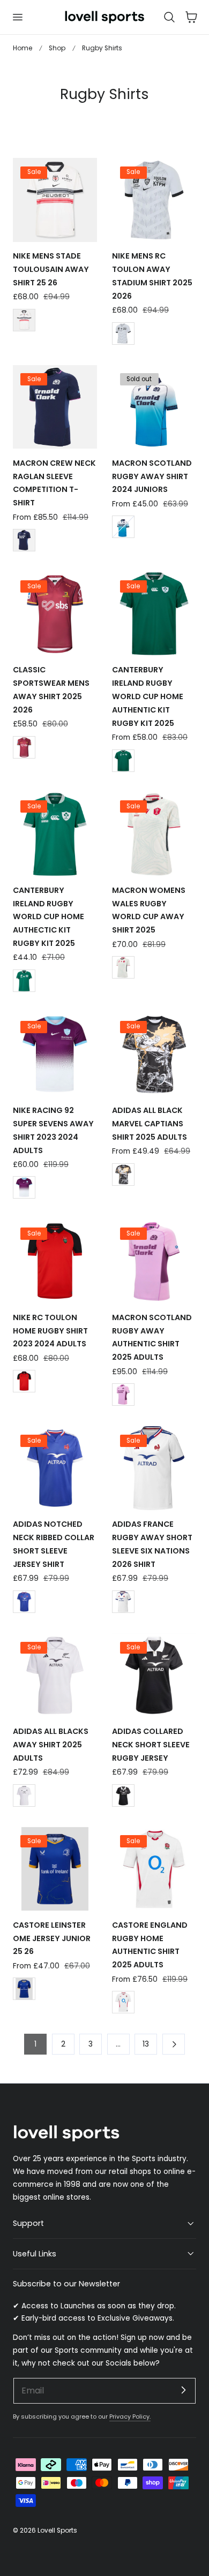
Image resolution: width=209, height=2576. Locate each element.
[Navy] (24, 540)
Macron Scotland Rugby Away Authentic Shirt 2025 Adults (152, 1337)
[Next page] (174, 2044)
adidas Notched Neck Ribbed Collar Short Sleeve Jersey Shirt (54, 1544)
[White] (123, 527)
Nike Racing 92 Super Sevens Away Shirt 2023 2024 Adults (53, 1130)
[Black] (123, 967)
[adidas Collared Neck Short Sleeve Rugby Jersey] (154, 1675)
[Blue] (24, 1989)
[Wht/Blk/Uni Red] (24, 320)
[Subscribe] (183, 2390)
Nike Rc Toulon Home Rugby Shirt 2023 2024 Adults (50, 1331)
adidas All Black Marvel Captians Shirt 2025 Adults (150, 1124)
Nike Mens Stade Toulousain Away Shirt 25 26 (51, 269)
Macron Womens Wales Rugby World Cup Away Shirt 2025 (149, 910)
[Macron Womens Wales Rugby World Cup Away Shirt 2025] (154, 834)
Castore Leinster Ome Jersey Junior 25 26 (52, 1938)
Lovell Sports (57, 2530)
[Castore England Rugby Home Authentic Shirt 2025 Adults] (154, 1869)
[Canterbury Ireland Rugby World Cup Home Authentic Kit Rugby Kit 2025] (154, 614)
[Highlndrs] (24, 747)
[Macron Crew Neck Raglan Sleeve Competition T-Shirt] (55, 407)
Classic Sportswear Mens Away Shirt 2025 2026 (51, 690)
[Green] (123, 761)
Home (23, 48)
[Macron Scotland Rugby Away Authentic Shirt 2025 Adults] (154, 1262)
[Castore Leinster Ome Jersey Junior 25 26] (55, 1869)
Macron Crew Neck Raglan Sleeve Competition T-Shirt (54, 483)
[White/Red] (123, 2002)
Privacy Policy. (130, 2416)
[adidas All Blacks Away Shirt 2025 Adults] (55, 1675)
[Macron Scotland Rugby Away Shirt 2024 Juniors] (154, 407)
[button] (17, 17)
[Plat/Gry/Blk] (123, 334)
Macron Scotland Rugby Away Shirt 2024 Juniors (152, 476)
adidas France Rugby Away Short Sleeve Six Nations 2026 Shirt (152, 1544)
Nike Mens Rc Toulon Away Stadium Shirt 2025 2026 (152, 276)
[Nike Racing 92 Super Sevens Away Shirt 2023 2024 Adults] (55, 1054)
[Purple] (24, 1187)
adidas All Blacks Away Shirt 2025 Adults (51, 1745)
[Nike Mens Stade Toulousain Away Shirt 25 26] (55, 200)
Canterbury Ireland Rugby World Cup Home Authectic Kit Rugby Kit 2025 (48, 917)
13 (146, 2044)
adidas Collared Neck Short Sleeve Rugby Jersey (151, 1745)
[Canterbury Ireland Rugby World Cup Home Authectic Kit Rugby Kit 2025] (55, 834)
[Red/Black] (24, 1381)
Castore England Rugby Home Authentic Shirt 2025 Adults (150, 1945)
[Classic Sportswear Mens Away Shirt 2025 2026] (55, 614)
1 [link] (35, 2044)
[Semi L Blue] (24, 1602)
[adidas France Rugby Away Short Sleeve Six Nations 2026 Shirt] (154, 1468)
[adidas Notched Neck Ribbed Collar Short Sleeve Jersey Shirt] (55, 1468)
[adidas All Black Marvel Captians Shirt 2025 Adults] (154, 1054)
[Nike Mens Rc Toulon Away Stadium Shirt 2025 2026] (154, 200)
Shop (57, 48)
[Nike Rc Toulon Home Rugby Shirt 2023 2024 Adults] (55, 1262)
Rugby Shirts (102, 48)
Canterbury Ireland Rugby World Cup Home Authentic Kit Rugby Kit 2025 (148, 696)
